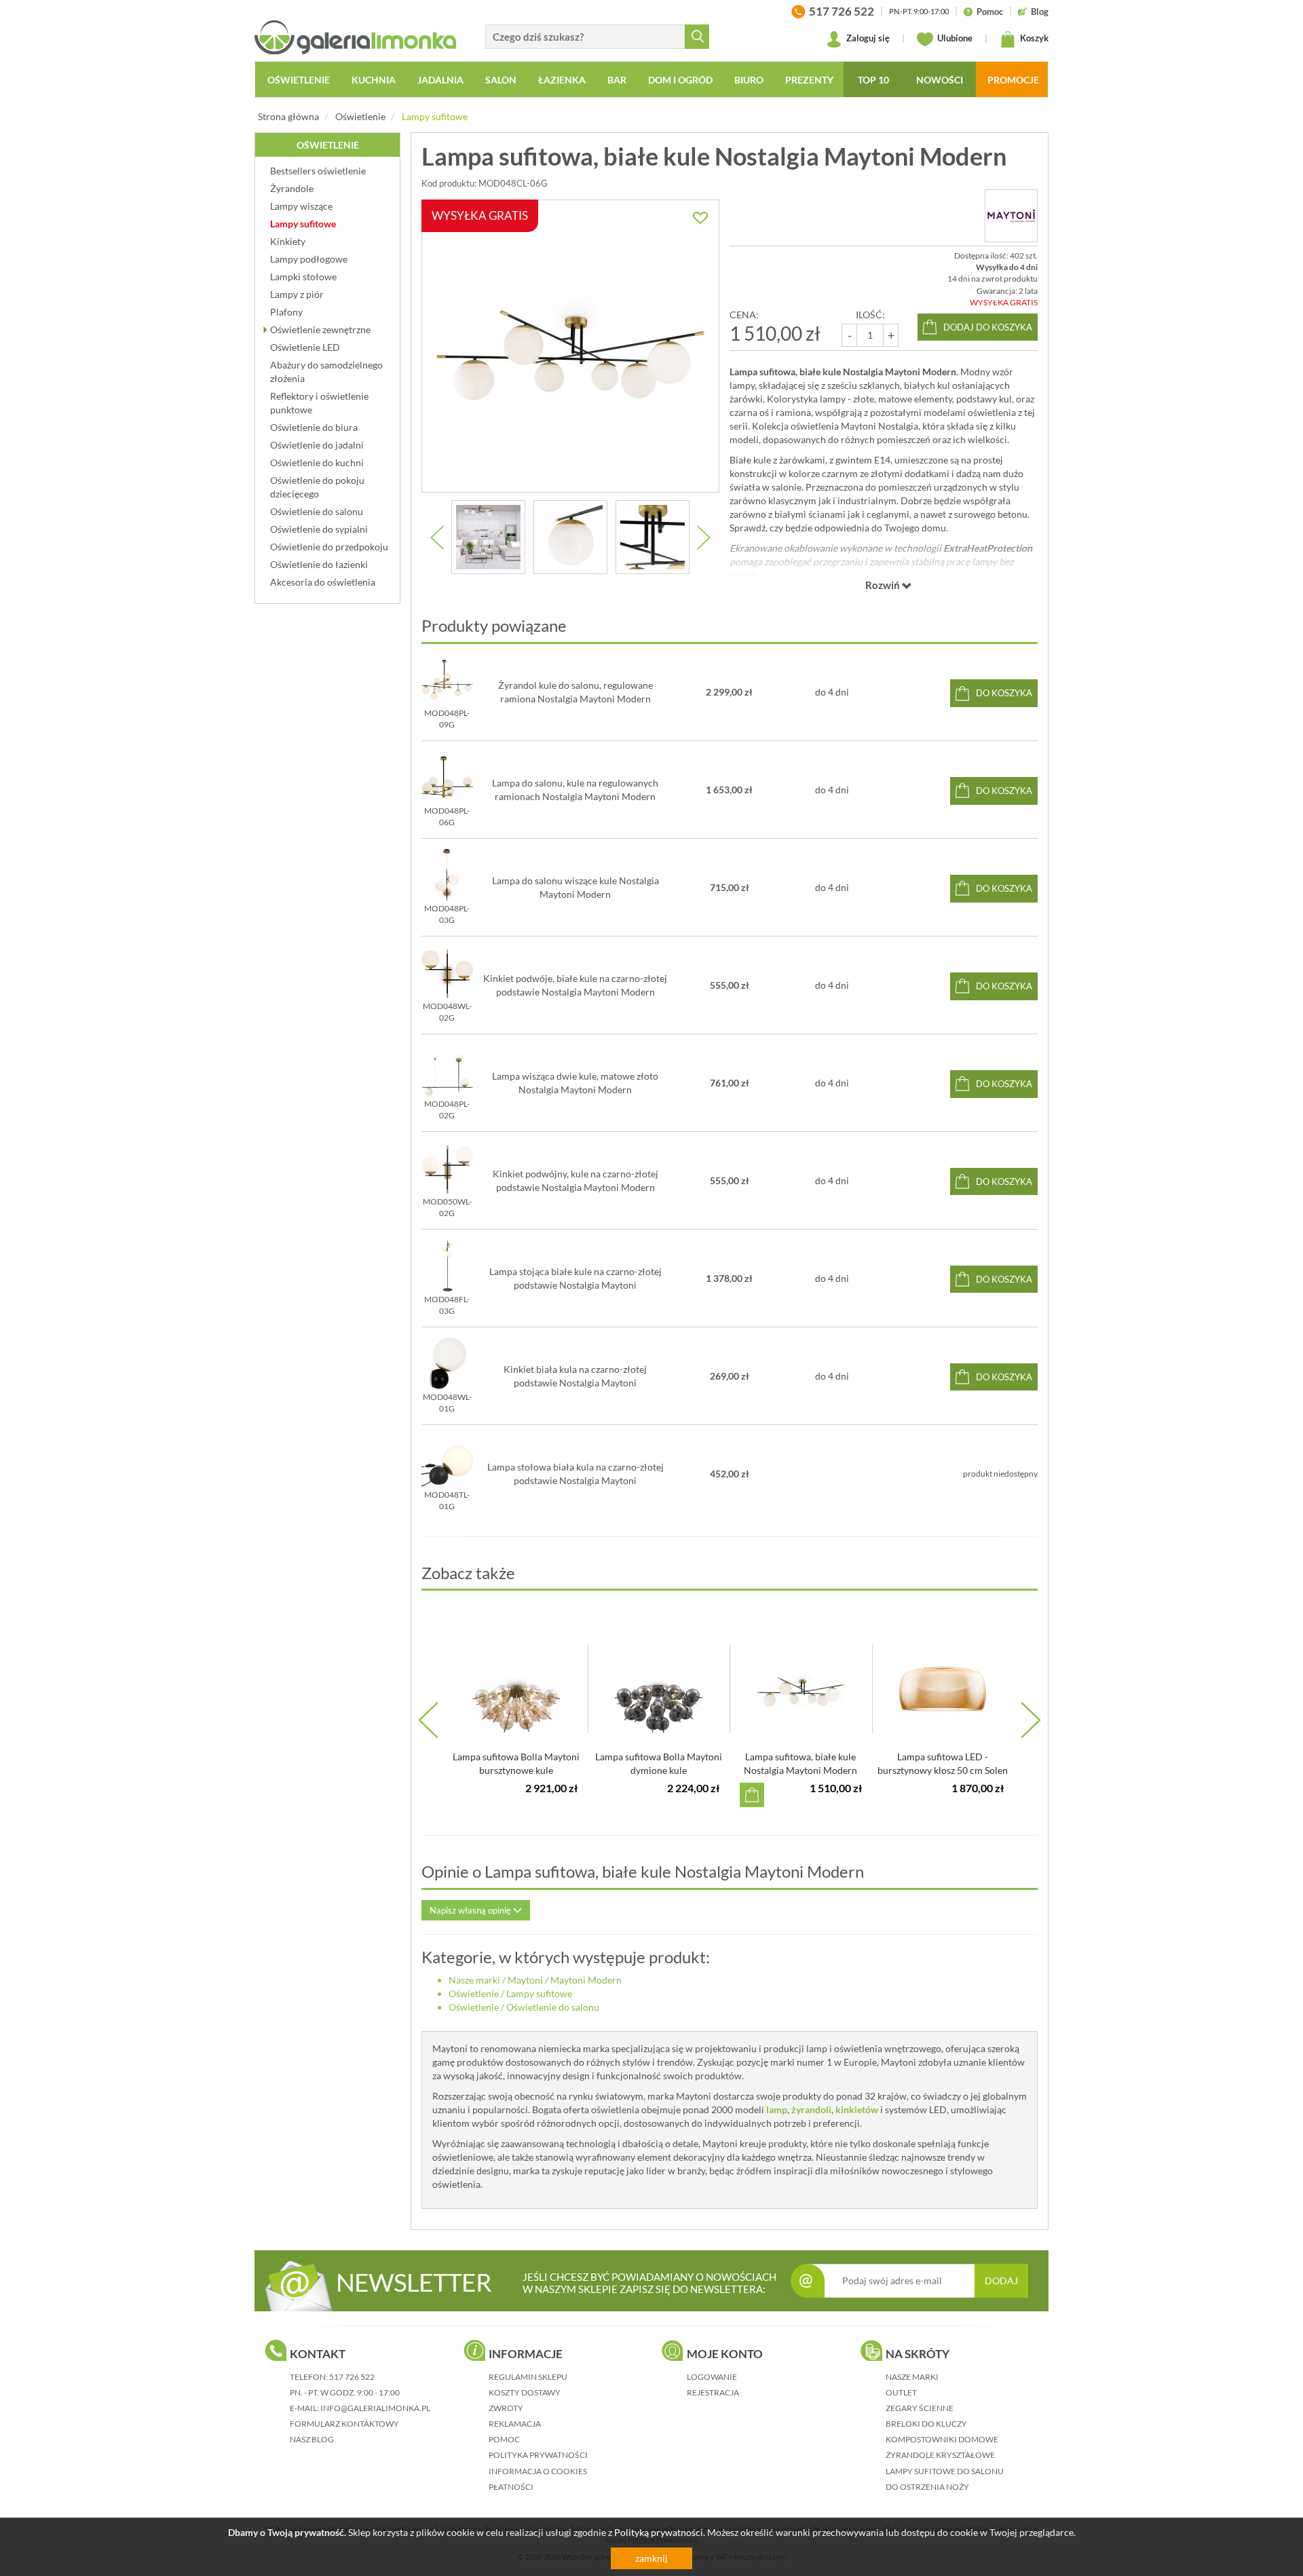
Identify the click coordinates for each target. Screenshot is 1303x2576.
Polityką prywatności (659, 2532)
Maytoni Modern (586, 1980)
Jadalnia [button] (440, 80)
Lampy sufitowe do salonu (945, 2471)
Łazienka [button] (562, 80)
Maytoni (525, 1980)
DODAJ (1001, 2280)
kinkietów (857, 2109)
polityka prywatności (538, 2455)
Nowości (940, 80)
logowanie (712, 2377)
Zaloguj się (867, 38)
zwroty (506, 2408)
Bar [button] (617, 80)
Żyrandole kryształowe (940, 2455)
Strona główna (288, 116)
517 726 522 (352, 2377)
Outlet (901, 2392)
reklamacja (515, 2424)
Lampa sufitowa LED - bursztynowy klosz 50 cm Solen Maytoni (943, 1770)
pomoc (504, 2439)
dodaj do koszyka (988, 327)
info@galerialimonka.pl (375, 2408)
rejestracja (713, 2392)
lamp (777, 2109)
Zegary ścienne (920, 2408)
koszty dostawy (525, 2392)
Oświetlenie (360, 116)
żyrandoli (811, 2109)
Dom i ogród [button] (680, 80)
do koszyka (1004, 693)
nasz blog (312, 2439)
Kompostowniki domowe (942, 2439)
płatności (511, 2487)
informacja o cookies (538, 2471)
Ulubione (954, 38)
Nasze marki (474, 1980)
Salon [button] (501, 80)
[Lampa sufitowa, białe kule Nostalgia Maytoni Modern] (488, 537)
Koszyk (1033, 38)
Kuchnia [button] (374, 80)
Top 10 (873, 80)
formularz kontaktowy (344, 2424)
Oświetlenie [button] (299, 80)
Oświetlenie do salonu (553, 2007)
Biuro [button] (749, 80)
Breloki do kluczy (926, 2424)
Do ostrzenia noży (927, 2487)
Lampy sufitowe (435, 116)
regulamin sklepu (528, 2377)
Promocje (1013, 80)
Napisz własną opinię (471, 1910)
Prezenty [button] (809, 80)
